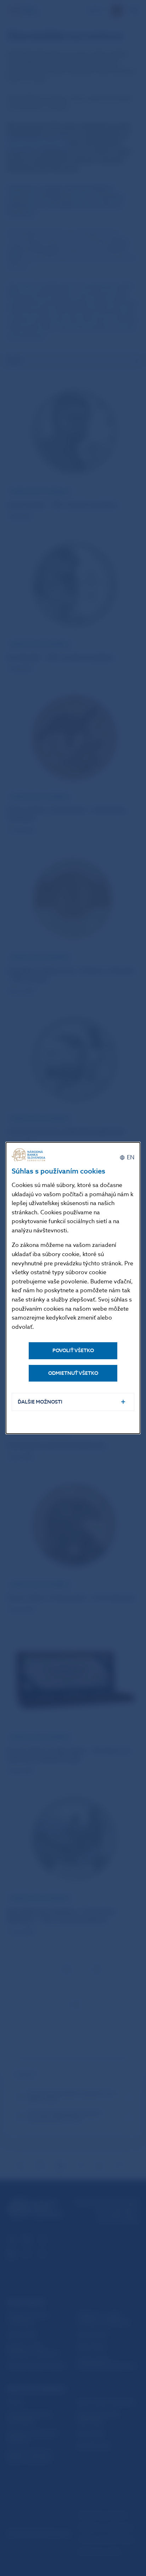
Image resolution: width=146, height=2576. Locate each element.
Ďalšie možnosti (40, 1402)
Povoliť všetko (73, 1351)
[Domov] (29, 1155)
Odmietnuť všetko (73, 1373)
